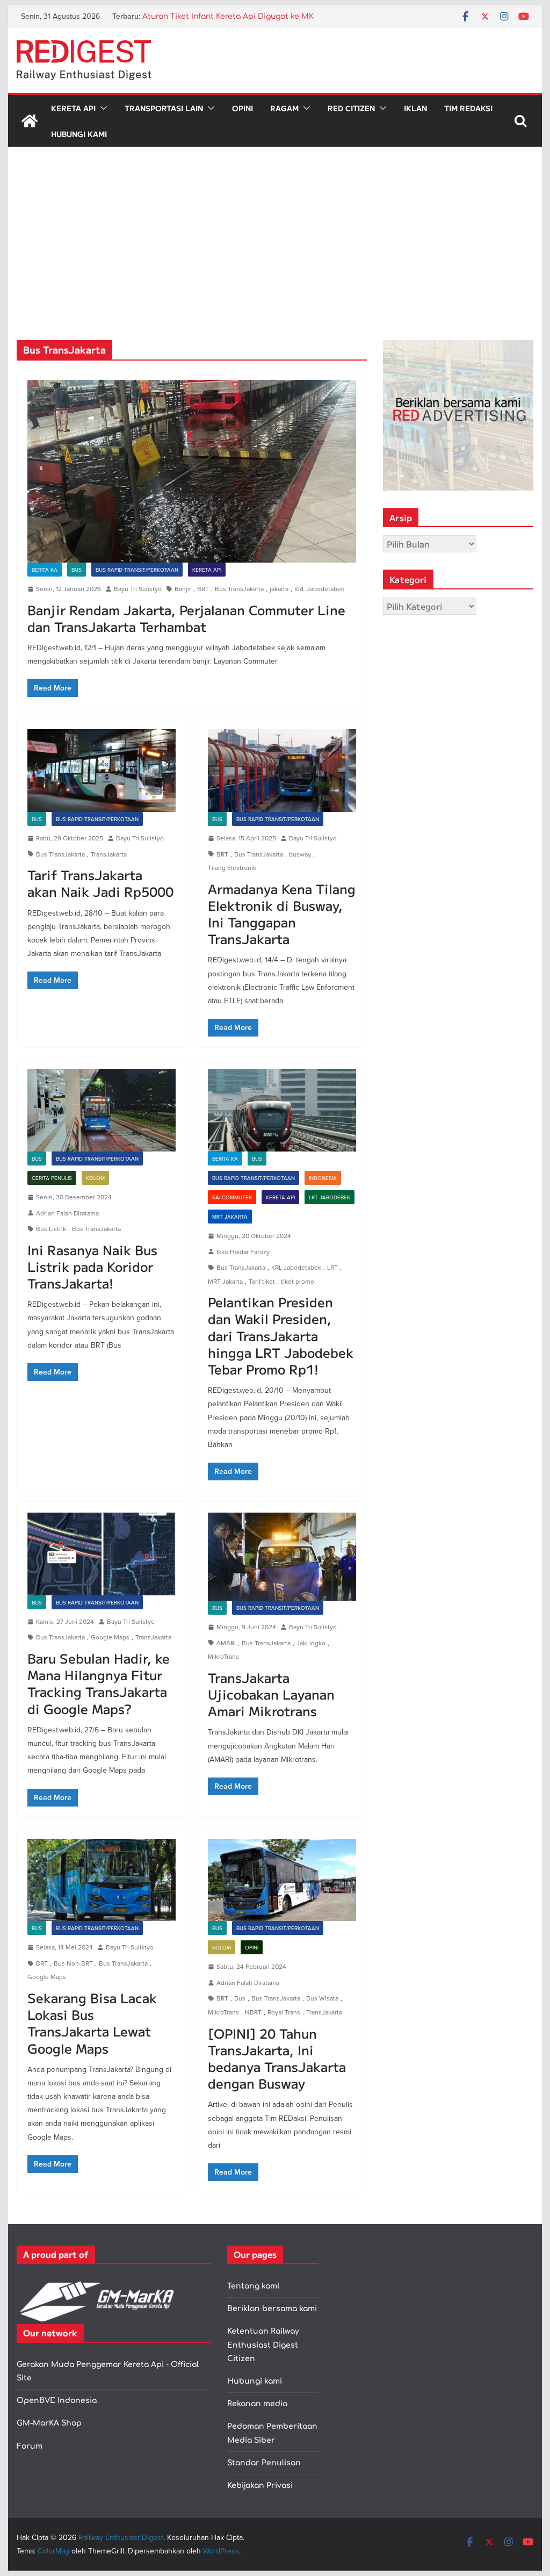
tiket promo (298, 1281)
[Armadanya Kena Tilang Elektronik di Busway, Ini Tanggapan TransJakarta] (282, 770)
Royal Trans (284, 2012)
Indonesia (323, 1178)
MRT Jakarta (230, 1217)
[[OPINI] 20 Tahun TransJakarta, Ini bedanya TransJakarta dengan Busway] (282, 1880)
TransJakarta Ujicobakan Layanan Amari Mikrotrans (271, 1694)
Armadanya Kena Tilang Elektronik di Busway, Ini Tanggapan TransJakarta (282, 914)
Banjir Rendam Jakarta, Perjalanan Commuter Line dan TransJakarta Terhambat (186, 618)
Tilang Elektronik (232, 868)
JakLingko (311, 1643)
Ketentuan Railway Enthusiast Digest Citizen (263, 2345)
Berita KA (45, 570)
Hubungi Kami (79, 134)
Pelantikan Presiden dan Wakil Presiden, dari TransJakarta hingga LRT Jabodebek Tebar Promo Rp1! (281, 1335)
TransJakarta (109, 854)
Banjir (183, 589)
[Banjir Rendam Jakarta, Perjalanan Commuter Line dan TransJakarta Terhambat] (192, 471)
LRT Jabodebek (330, 1197)
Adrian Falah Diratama (67, 1213)
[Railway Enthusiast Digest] (30, 121)
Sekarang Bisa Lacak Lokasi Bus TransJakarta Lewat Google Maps (92, 2023)
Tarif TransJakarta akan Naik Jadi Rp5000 (100, 883)
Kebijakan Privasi (260, 2485)
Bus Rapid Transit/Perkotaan (137, 570)
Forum (30, 2446)
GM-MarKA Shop (49, 2423)
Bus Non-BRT (73, 1963)
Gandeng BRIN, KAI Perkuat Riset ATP (214, 16)
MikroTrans (223, 1656)
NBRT (253, 2012)
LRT (332, 1267)
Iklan (415, 108)
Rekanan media (257, 2404)
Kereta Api (73, 108)
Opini (243, 108)
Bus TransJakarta (239, 589)
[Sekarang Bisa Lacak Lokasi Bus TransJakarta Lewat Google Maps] (102, 1880)
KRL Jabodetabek (319, 589)
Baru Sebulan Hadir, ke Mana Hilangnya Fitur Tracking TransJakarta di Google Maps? (99, 1683)
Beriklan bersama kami (272, 2309)
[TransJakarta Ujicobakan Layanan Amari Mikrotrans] (282, 1557)
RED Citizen (351, 108)
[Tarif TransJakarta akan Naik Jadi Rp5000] (102, 770)
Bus (77, 570)
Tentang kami (253, 2286)
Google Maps (110, 1637)
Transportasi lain (164, 108)
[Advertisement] (275, 260)
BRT (203, 589)
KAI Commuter (232, 1197)
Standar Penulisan (264, 2463)
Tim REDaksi (468, 108)
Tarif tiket (262, 1281)
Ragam (284, 108)
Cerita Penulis (52, 1178)
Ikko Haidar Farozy (243, 1252)
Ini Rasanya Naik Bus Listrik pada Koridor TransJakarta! (92, 1266)
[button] (102, 108)
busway (300, 854)
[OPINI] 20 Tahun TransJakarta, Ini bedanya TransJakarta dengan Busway (277, 2058)
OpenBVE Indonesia (57, 2401)
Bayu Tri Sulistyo (138, 589)
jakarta (279, 589)
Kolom (95, 1178)
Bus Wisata (322, 1998)
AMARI (226, 1643)
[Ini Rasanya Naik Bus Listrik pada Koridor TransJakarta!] (102, 1110)
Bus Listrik (51, 1229)
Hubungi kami (255, 2381)
